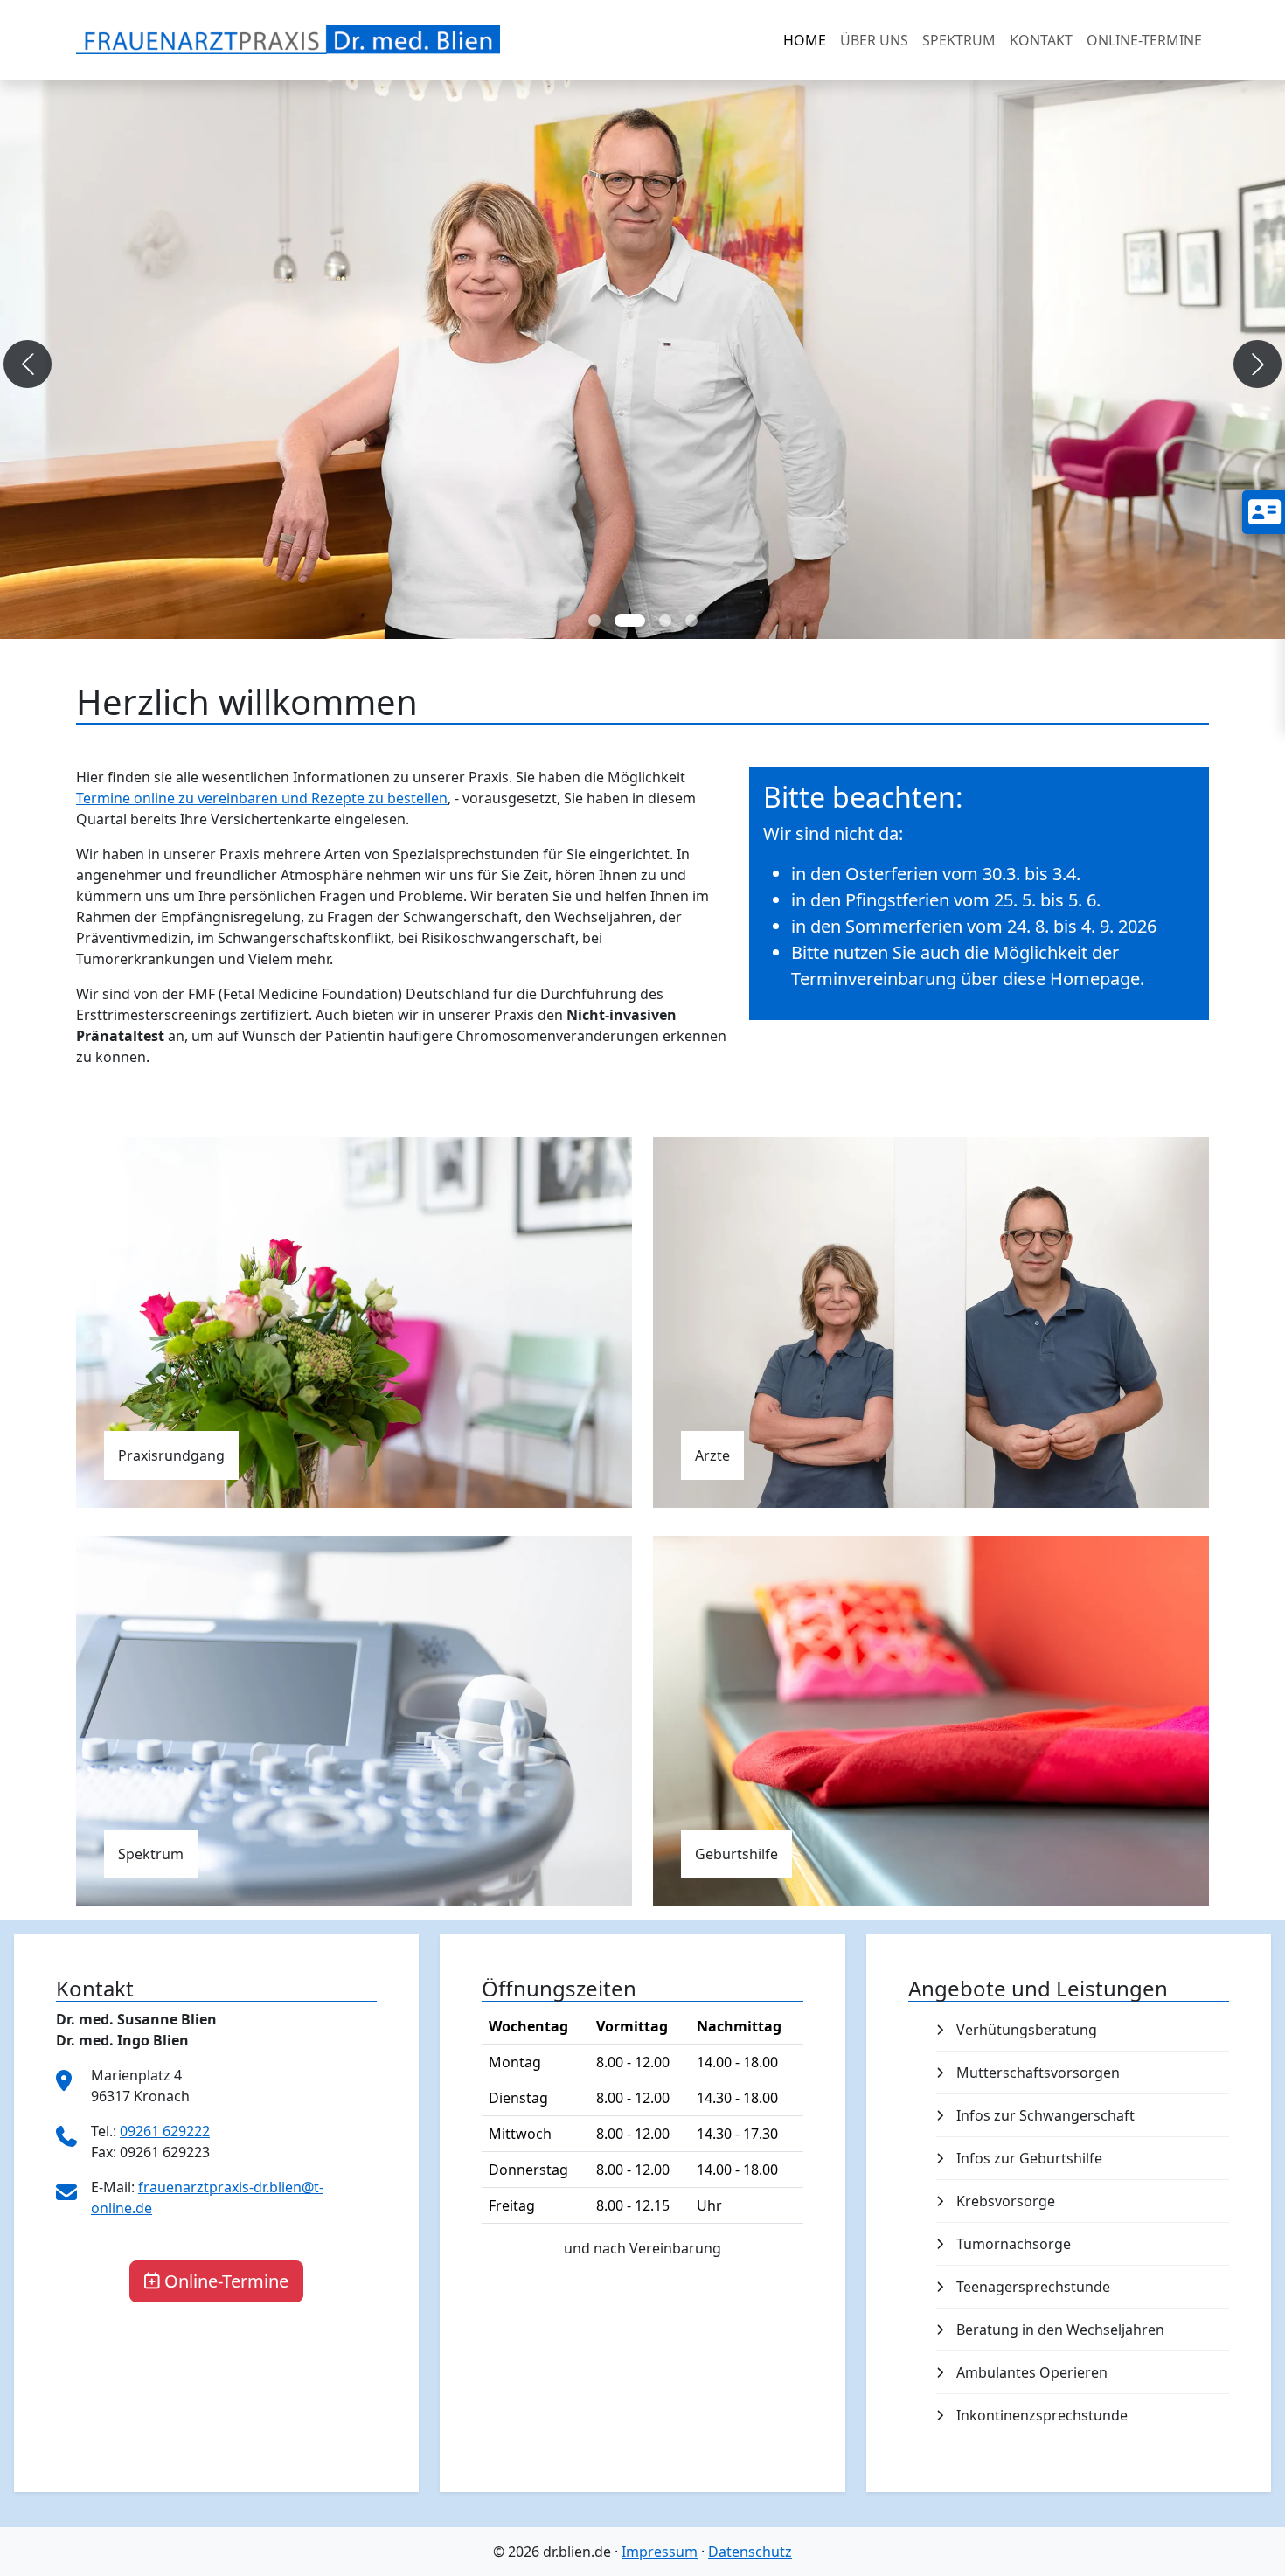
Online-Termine (226, 2281)
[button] (28, 364)
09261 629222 (165, 2131)
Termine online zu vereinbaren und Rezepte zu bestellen (262, 798)
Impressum (660, 2552)
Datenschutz (750, 2552)
